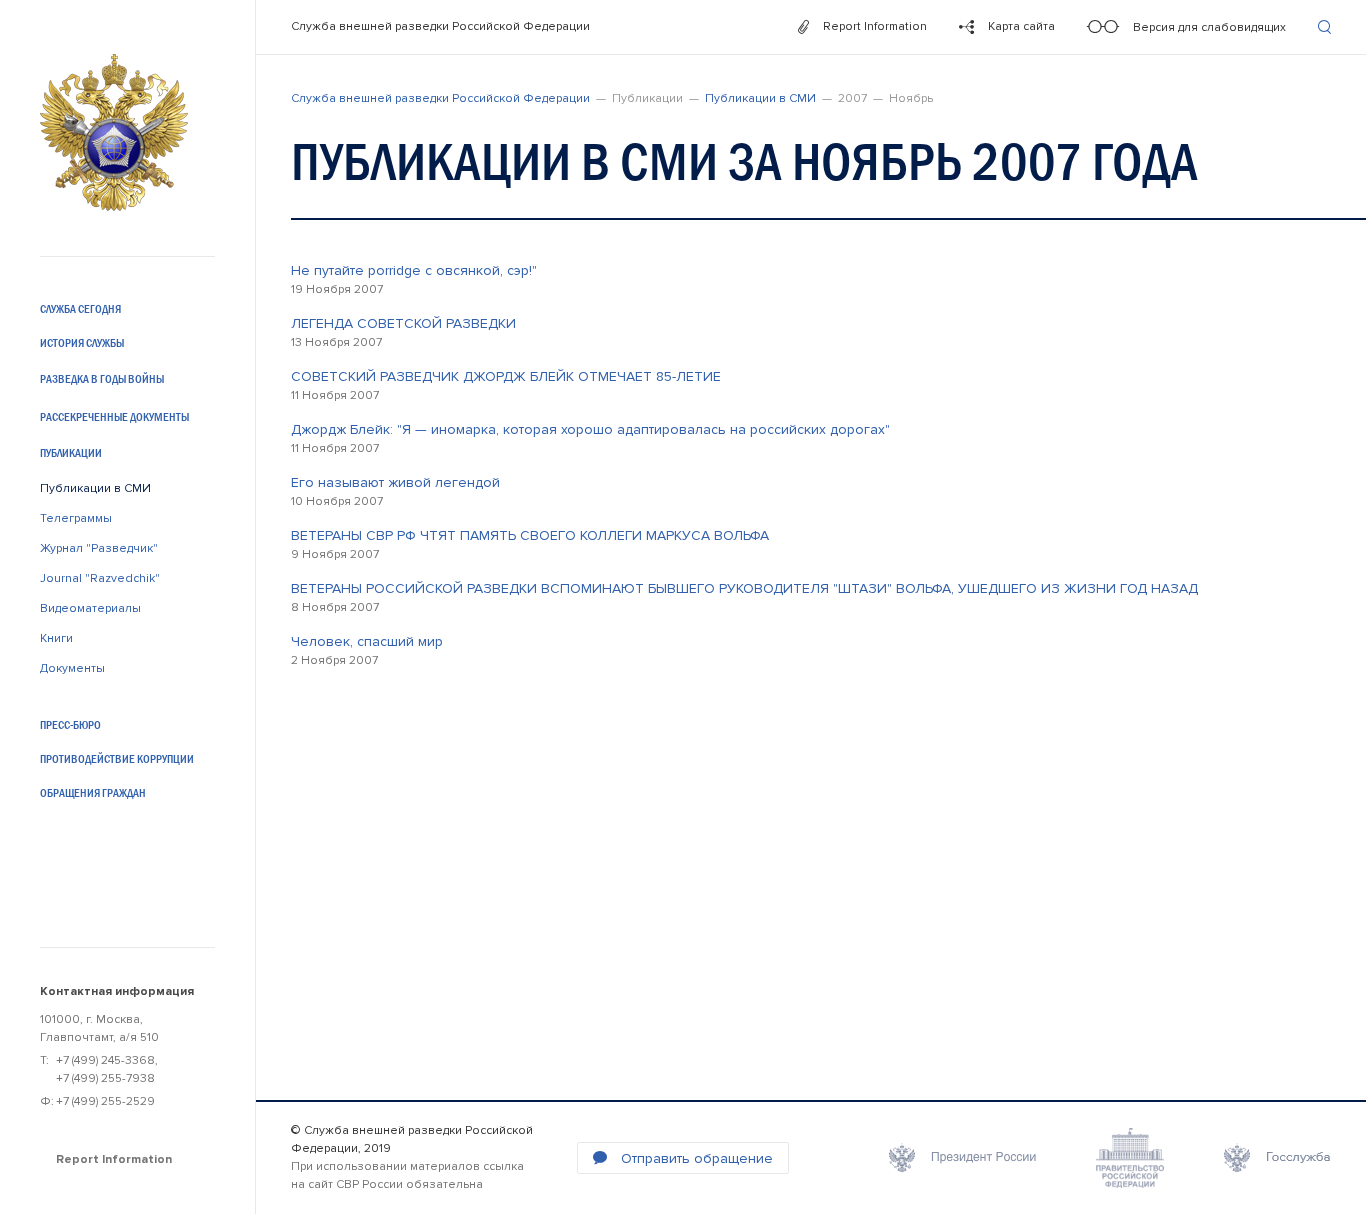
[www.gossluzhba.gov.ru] (1277, 1158)
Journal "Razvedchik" (100, 578)
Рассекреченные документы (114, 417)
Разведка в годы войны (102, 379)
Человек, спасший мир (367, 641)
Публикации (71, 453)
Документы (72, 668)
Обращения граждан (93, 793)
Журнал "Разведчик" (99, 548)
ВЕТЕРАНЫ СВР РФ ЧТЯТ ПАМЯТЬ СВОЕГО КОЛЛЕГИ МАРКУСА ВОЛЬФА (530, 535)
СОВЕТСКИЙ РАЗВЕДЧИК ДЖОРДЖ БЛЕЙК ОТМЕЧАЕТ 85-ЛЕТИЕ (506, 376)
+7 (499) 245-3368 (105, 1060)
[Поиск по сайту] (1324, 27)
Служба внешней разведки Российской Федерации (440, 26)
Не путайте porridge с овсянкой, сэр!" (414, 270)
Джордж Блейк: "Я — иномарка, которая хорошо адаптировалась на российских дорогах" (590, 429)
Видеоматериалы (90, 608)
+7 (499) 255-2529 (105, 1101)
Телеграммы (76, 518)
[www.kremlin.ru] (962, 1158)
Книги (56, 638)
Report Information (114, 1159)
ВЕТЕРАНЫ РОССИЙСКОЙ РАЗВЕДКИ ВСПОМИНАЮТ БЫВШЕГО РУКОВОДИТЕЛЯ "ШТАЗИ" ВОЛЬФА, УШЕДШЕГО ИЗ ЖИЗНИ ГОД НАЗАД (744, 588)
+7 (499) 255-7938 (105, 1078)
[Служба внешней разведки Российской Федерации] (114, 132)
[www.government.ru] (1130, 1158)
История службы (82, 343)
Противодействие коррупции (117, 759)
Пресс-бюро (70, 725)
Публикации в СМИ (95, 488)
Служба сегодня (80, 309)
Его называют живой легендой (395, 482)
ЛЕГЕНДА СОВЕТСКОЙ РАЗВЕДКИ (403, 323)
